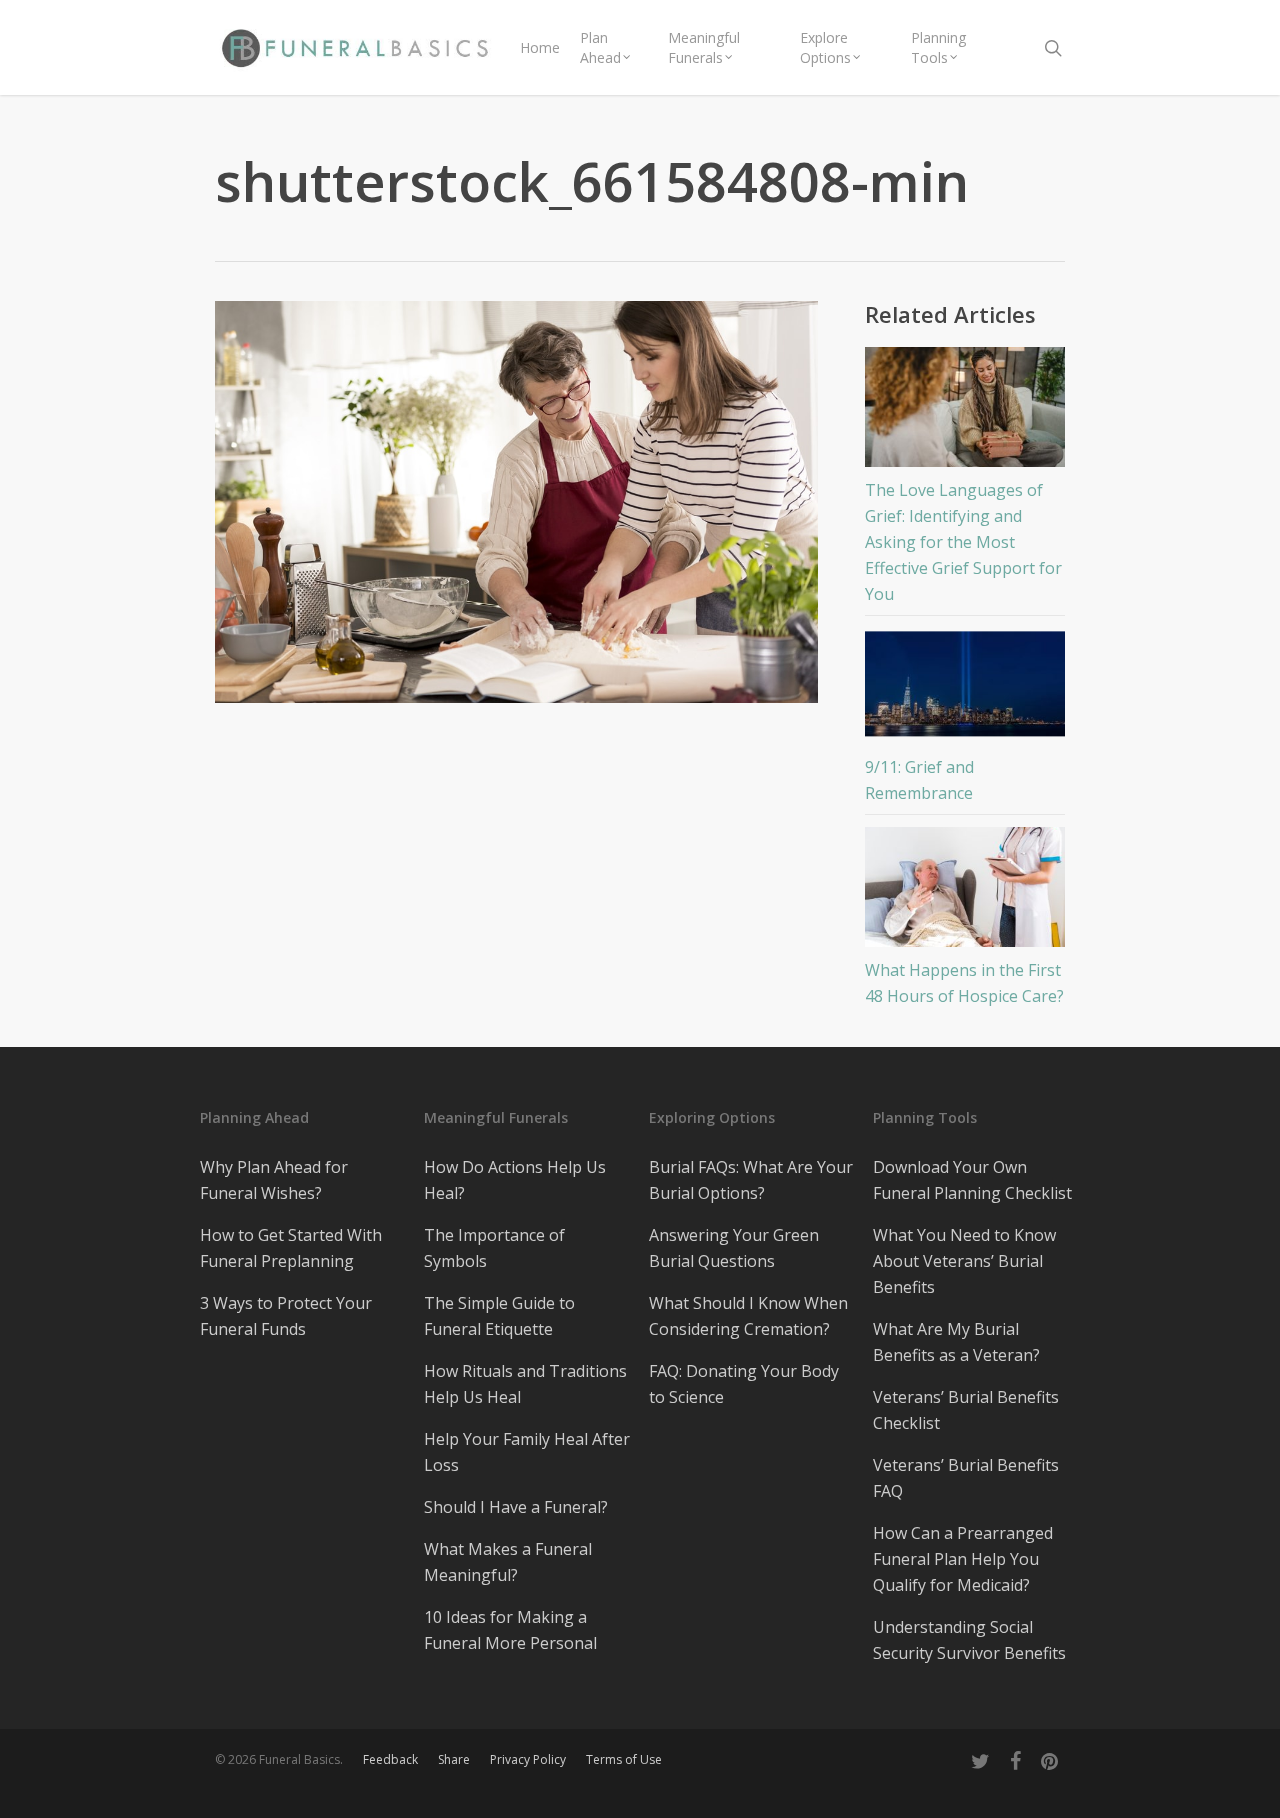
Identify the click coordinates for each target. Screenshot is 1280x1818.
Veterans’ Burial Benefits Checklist (966, 1410)
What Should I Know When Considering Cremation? (748, 1316)
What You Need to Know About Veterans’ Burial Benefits (964, 1261)
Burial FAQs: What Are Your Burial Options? (751, 1180)
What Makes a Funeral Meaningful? (508, 1562)
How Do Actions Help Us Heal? (515, 1180)
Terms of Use (624, 1759)
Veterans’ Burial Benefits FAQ (966, 1478)
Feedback (390, 1759)
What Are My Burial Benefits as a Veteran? (956, 1342)
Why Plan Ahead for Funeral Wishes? (274, 1180)
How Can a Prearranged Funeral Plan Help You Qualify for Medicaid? (963, 1559)
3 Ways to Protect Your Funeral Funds (286, 1316)
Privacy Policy (528, 1759)
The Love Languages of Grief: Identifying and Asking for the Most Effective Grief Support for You (963, 542)
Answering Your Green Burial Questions (734, 1248)
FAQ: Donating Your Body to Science (744, 1384)
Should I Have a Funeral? (516, 1507)
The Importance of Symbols (494, 1248)
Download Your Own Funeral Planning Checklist (972, 1180)
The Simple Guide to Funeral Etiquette (499, 1316)
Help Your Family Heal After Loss (527, 1452)
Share (454, 1759)
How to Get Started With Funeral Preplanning (291, 1248)
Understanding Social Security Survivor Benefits (969, 1640)
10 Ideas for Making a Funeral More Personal (510, 1630)
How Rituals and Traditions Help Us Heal (525, 1384)
